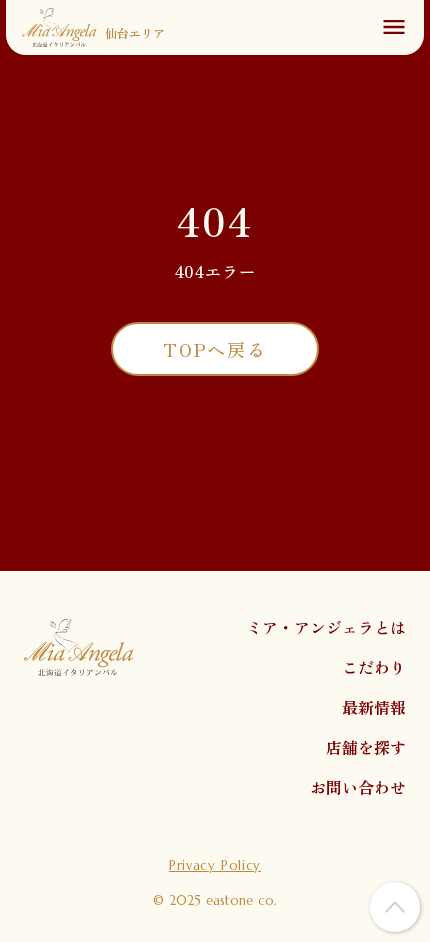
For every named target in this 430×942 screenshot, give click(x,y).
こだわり (374, 667)
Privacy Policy (215, 865)
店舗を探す (366, 747)
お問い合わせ (358, 787)
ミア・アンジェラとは (326, 627)
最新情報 (374, 707)
